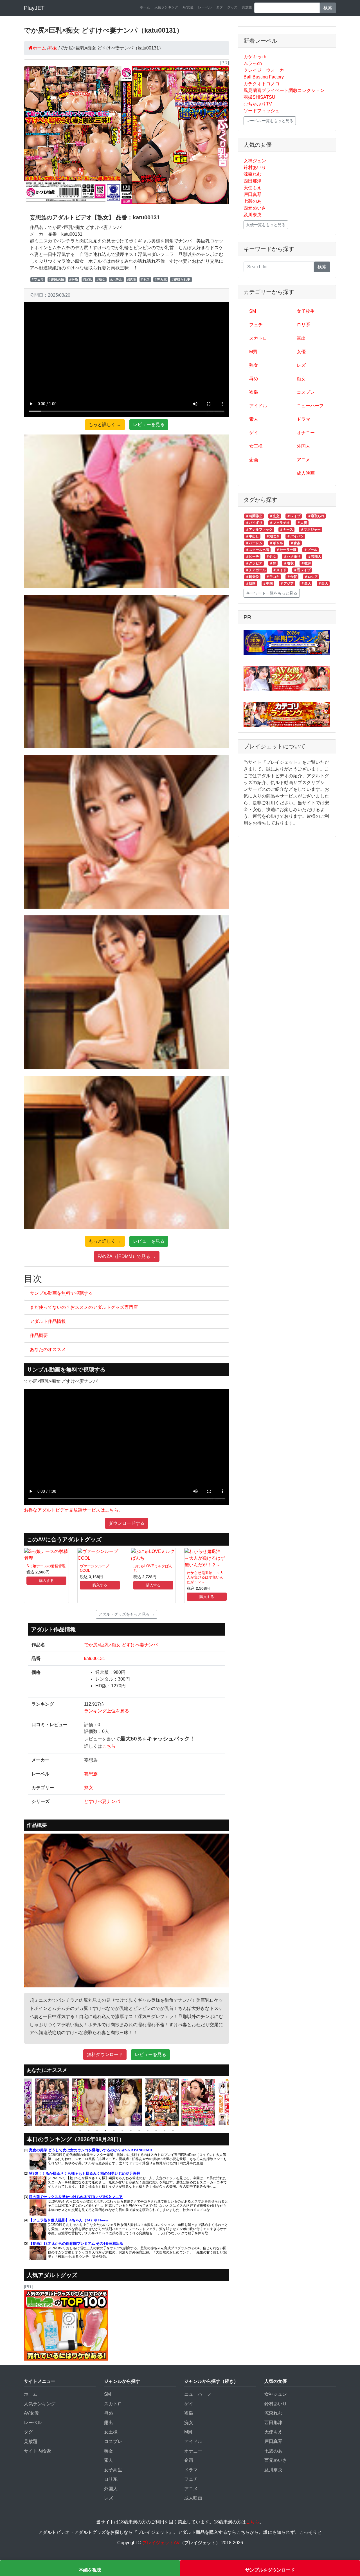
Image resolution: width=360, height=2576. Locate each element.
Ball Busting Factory (264, 77)
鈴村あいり (255, 167)
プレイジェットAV (161, 2543)
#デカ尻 (161, 280)
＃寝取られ (316, 516)
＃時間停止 (254, 516)
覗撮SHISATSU (259, 97)
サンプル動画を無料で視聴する (61, 1293)
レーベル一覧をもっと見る (270, 121)
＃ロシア (311, 577)
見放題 (247, 7)
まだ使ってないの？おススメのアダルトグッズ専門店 (84, 1307)
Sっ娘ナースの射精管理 (46, 1566)
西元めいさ (255, 208)
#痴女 (101, 280)
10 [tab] (156, 2131)
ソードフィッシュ (262, 111)
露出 (301, 338)
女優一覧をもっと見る (266, 225)
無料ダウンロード (105, 2054)
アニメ (303, 460)
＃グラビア (254, 563)
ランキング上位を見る (107, 1711)
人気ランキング (166, 7)
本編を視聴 (90, 2570)
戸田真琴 (253, 194)
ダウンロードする (127, 1523)
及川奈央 (253, 215)
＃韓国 (251, 584)
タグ (219, 7)
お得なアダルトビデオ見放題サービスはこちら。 (73, 1510)
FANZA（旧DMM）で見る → (127, 1256)
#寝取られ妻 (181, 280)
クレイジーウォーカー (266, 70)
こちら (109, 1746)
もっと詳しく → (105, 425)
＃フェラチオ (280, 523)
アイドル (258, 406)
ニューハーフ (310, 406)
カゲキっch (255, 57)
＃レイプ (294, 516)
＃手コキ (273, 577)
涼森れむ (253, 174)
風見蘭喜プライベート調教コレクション (284, 90)
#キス (145, 280)
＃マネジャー (310, 530)
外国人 (303, 446)
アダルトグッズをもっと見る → (127, 1614)
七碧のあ (253, 201)
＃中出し (252, 536)
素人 (254, 419)
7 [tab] (131, 2131)
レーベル (205, 7)
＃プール (310, 550)
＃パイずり (254, 523)
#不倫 (74, 280)
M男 (253, 352)
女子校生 (306, 311)
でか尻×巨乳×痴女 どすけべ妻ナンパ (121, 1645)
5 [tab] (114, 2131)
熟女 (89, 1788)
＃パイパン (295, 536)
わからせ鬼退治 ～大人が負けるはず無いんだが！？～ (205, 1577)
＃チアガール (256, 570)
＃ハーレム (254, 543)
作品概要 (39, 1335)
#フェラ (38, 280)
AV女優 (188, 7)
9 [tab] (148, 2131)
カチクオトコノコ (262, 84)
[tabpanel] (53, 2102)
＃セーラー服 (286, 550)
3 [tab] (97, 2131)
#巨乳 (87, 280)
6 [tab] (122, 2131)
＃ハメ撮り (292, 557)
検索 (328, 8)
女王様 (256, 446)
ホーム (145, 7)
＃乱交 (274, 516)
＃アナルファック (259, 530)
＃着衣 (289, 563)
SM (253, 311)
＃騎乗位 (252, 577)
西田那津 (253, 181)
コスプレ (306, 392)
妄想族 (91, 1774)
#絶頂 (131, 280)
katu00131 (95, 1659)
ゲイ (254, 433)
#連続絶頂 (56, 280)
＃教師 (306, 563)
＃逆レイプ (302, 570)
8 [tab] (139, 2131)
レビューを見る (149, 425)
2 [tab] (89, 2131)
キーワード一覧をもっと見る (272, 593)
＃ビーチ (252, 557)
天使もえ (253, 188)
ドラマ (303, 419)
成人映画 (306, 473)
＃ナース (286, 530)
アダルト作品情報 (48, 1321)
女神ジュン (255, 161)
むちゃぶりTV (258, 104)
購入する (46, 1581)
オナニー (306, 433)
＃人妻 (302, 523)
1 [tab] (80, 2131)
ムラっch (253, 63)
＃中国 (268, 584)
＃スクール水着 (257, 550)
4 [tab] (105, 2131)
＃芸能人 (314, 557)
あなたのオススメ (48, 1349)
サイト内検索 (37, 2451)
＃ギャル (276, 543)
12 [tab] (173, 2131)
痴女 (301, 379)
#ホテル (116, 280)
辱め (254, 379)
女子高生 (113, 2470)
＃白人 (323, 584)
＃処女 (271, 557)
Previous (20, 2102)
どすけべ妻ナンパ (102, 1801)
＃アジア (287, 584)
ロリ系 (303, 325)
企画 (254, 460)
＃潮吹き (273, 536)
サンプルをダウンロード (270, 2570)
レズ (301, 365)
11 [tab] (165, 2131)
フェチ (256, 325)
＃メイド (280, 570)
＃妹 (273, 563)
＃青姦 (295, 543)
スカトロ (258, 338)
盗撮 (254, 392)
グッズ (232, 7)
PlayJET (34, 8)
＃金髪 (292, 577)
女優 (301, 352)
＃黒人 (306, 584)
